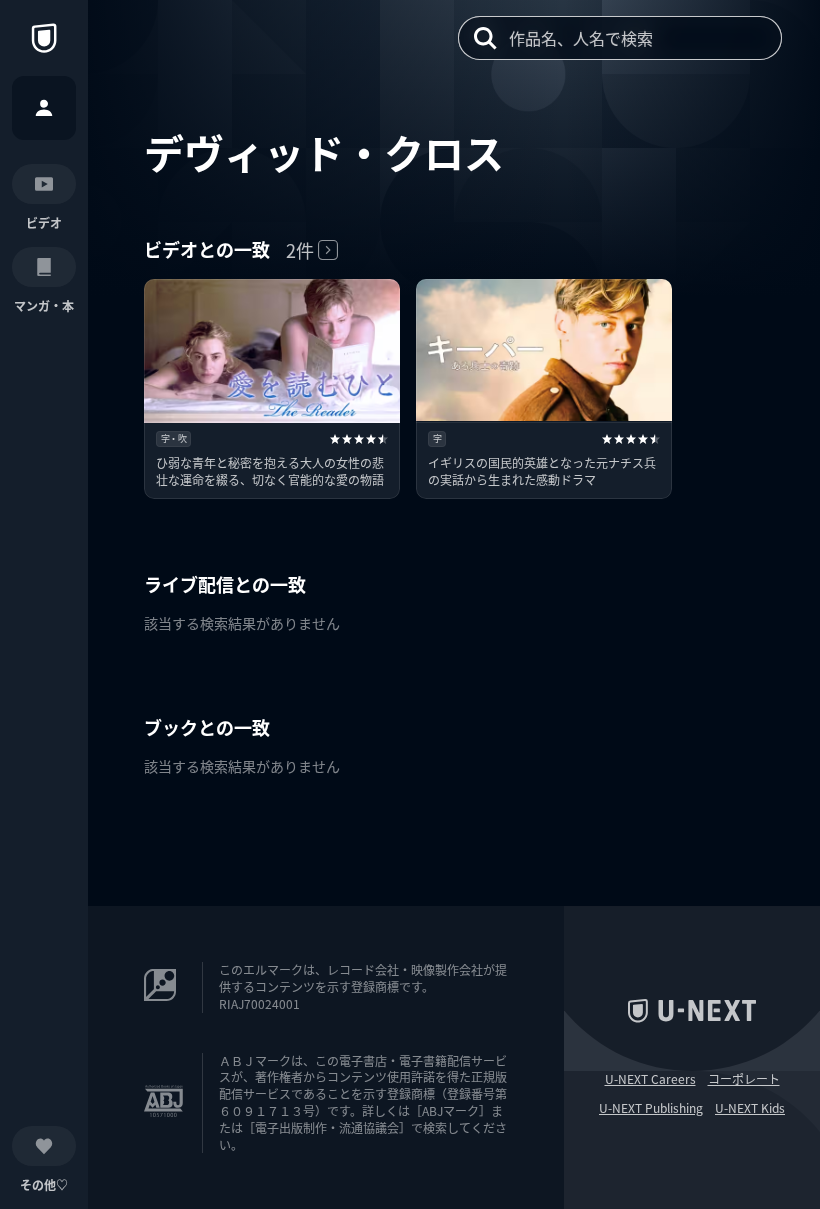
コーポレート (744, 1079)
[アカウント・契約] (44, 108)
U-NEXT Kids (750, 1108)
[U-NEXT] (44, 38)
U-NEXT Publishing (651, 1108)
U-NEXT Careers (650, 1079)
